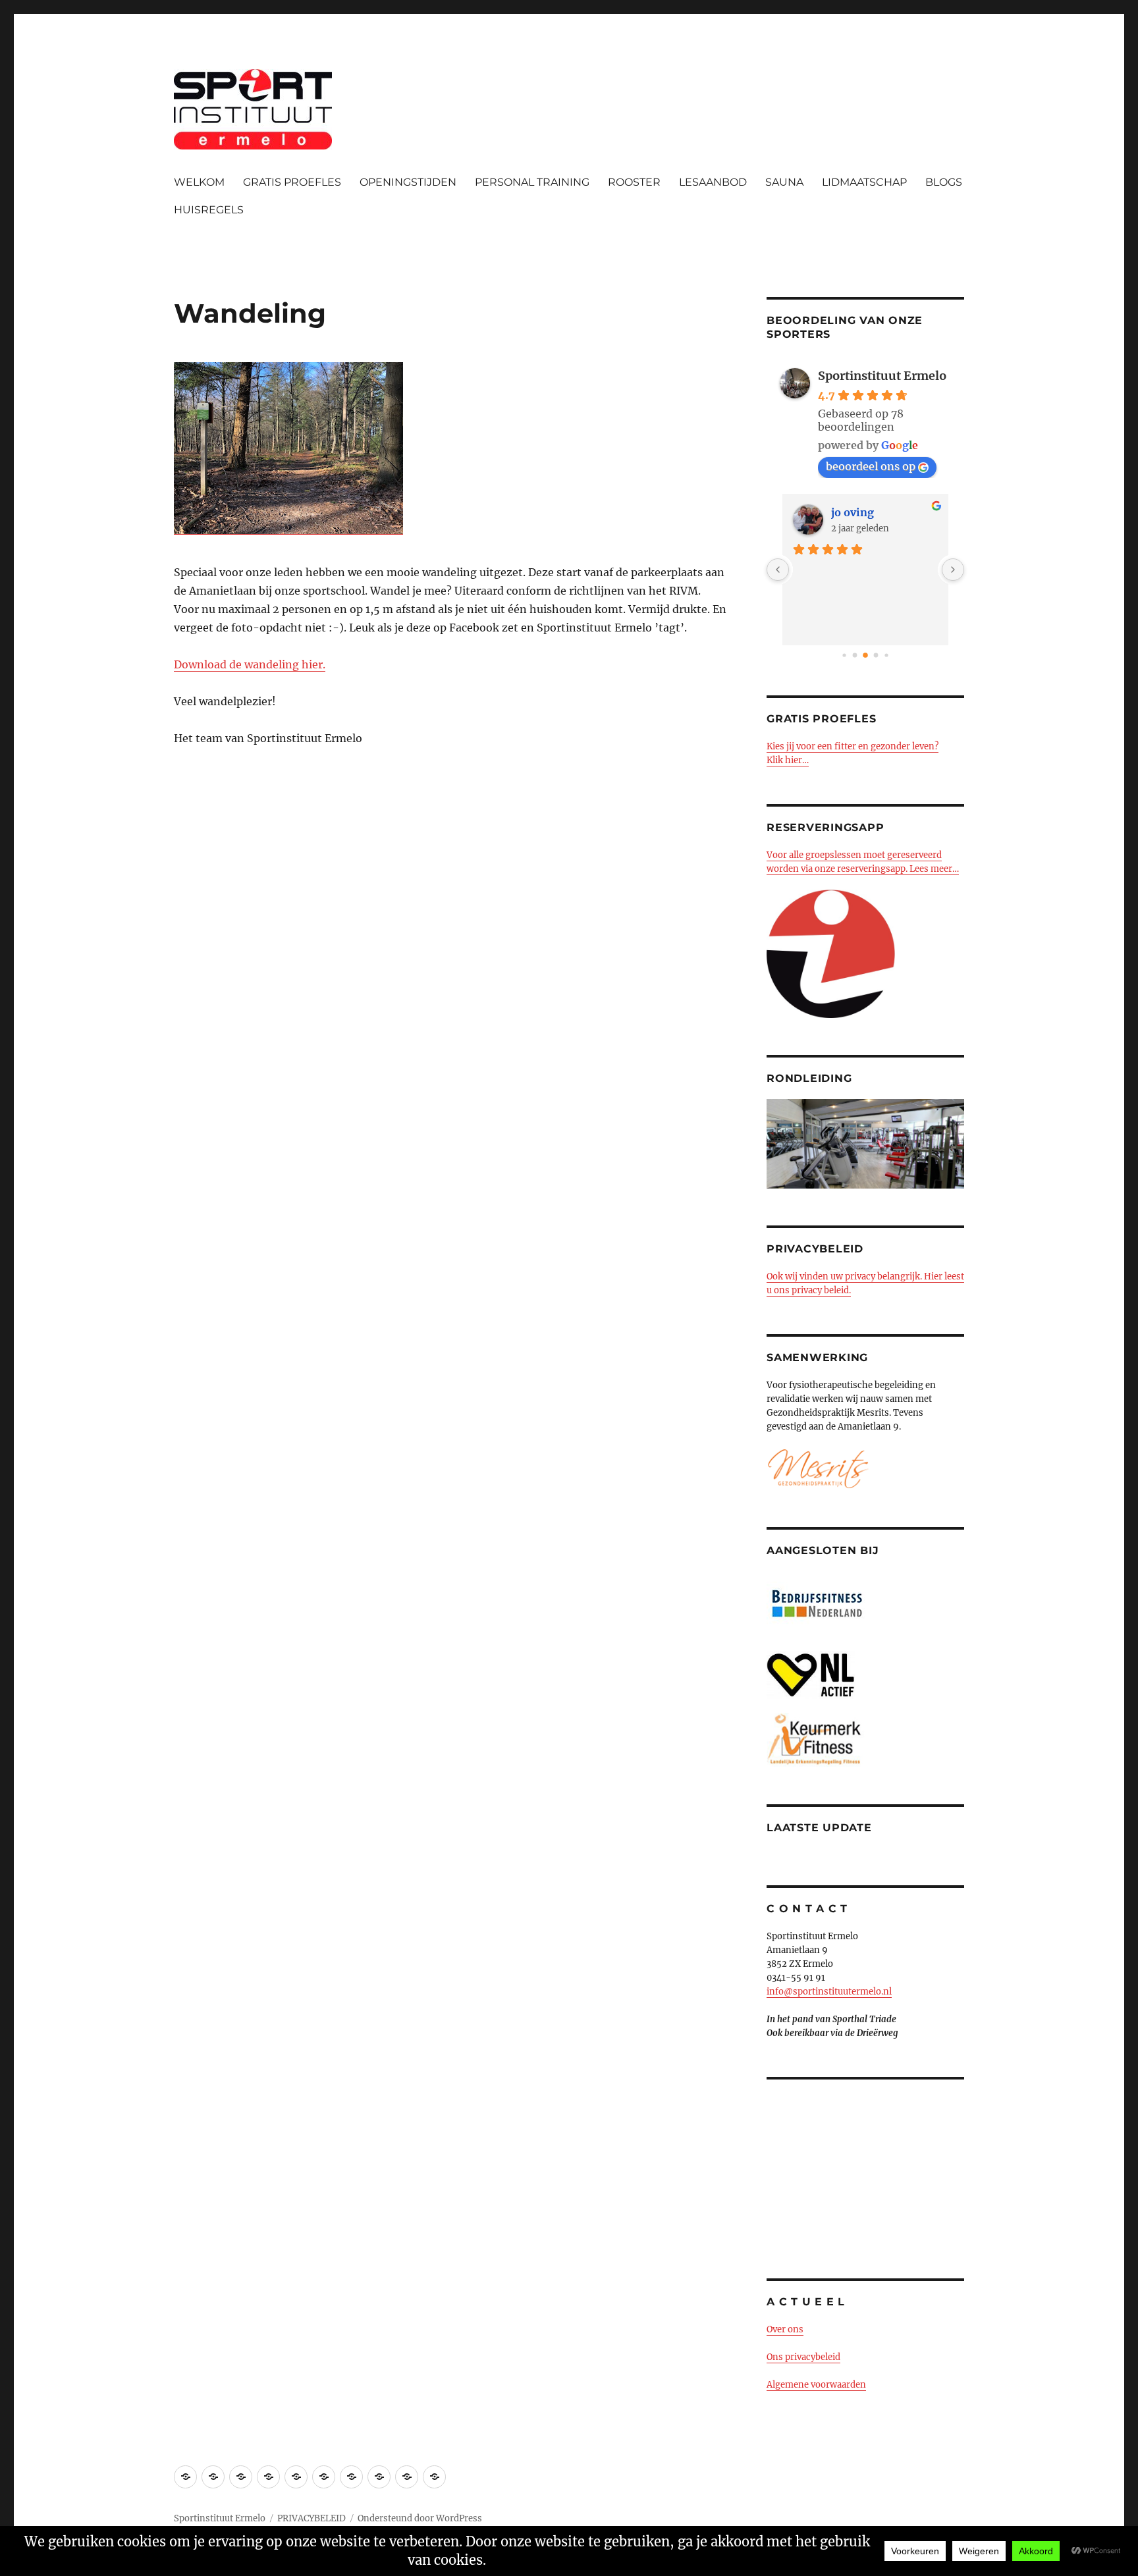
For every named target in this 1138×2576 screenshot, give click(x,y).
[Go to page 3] (865, 655)
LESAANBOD (713, 182)
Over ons (785, 2329)
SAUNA (784, 182)
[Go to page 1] (844, 655)
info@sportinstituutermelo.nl (829, 1992)
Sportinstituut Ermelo (882, 376)
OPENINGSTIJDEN (408, 182)
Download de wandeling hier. (250, 664)
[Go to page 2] (855, 656)
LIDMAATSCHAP (864, 182)
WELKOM (199, 182)
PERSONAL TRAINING (532, 182)
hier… (796, 760)
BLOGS (944, 182)
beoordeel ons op (871, 466)
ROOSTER (634, 182)
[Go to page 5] (886, 655)
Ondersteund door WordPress (420, 2518)
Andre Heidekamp (879, 512)
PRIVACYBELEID (312, 2518)
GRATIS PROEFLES (292, 182)
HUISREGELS (209, 210)
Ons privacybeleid (803, 2357)
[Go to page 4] (876, 656)
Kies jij (781, 746)
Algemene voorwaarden (816, 2385)
